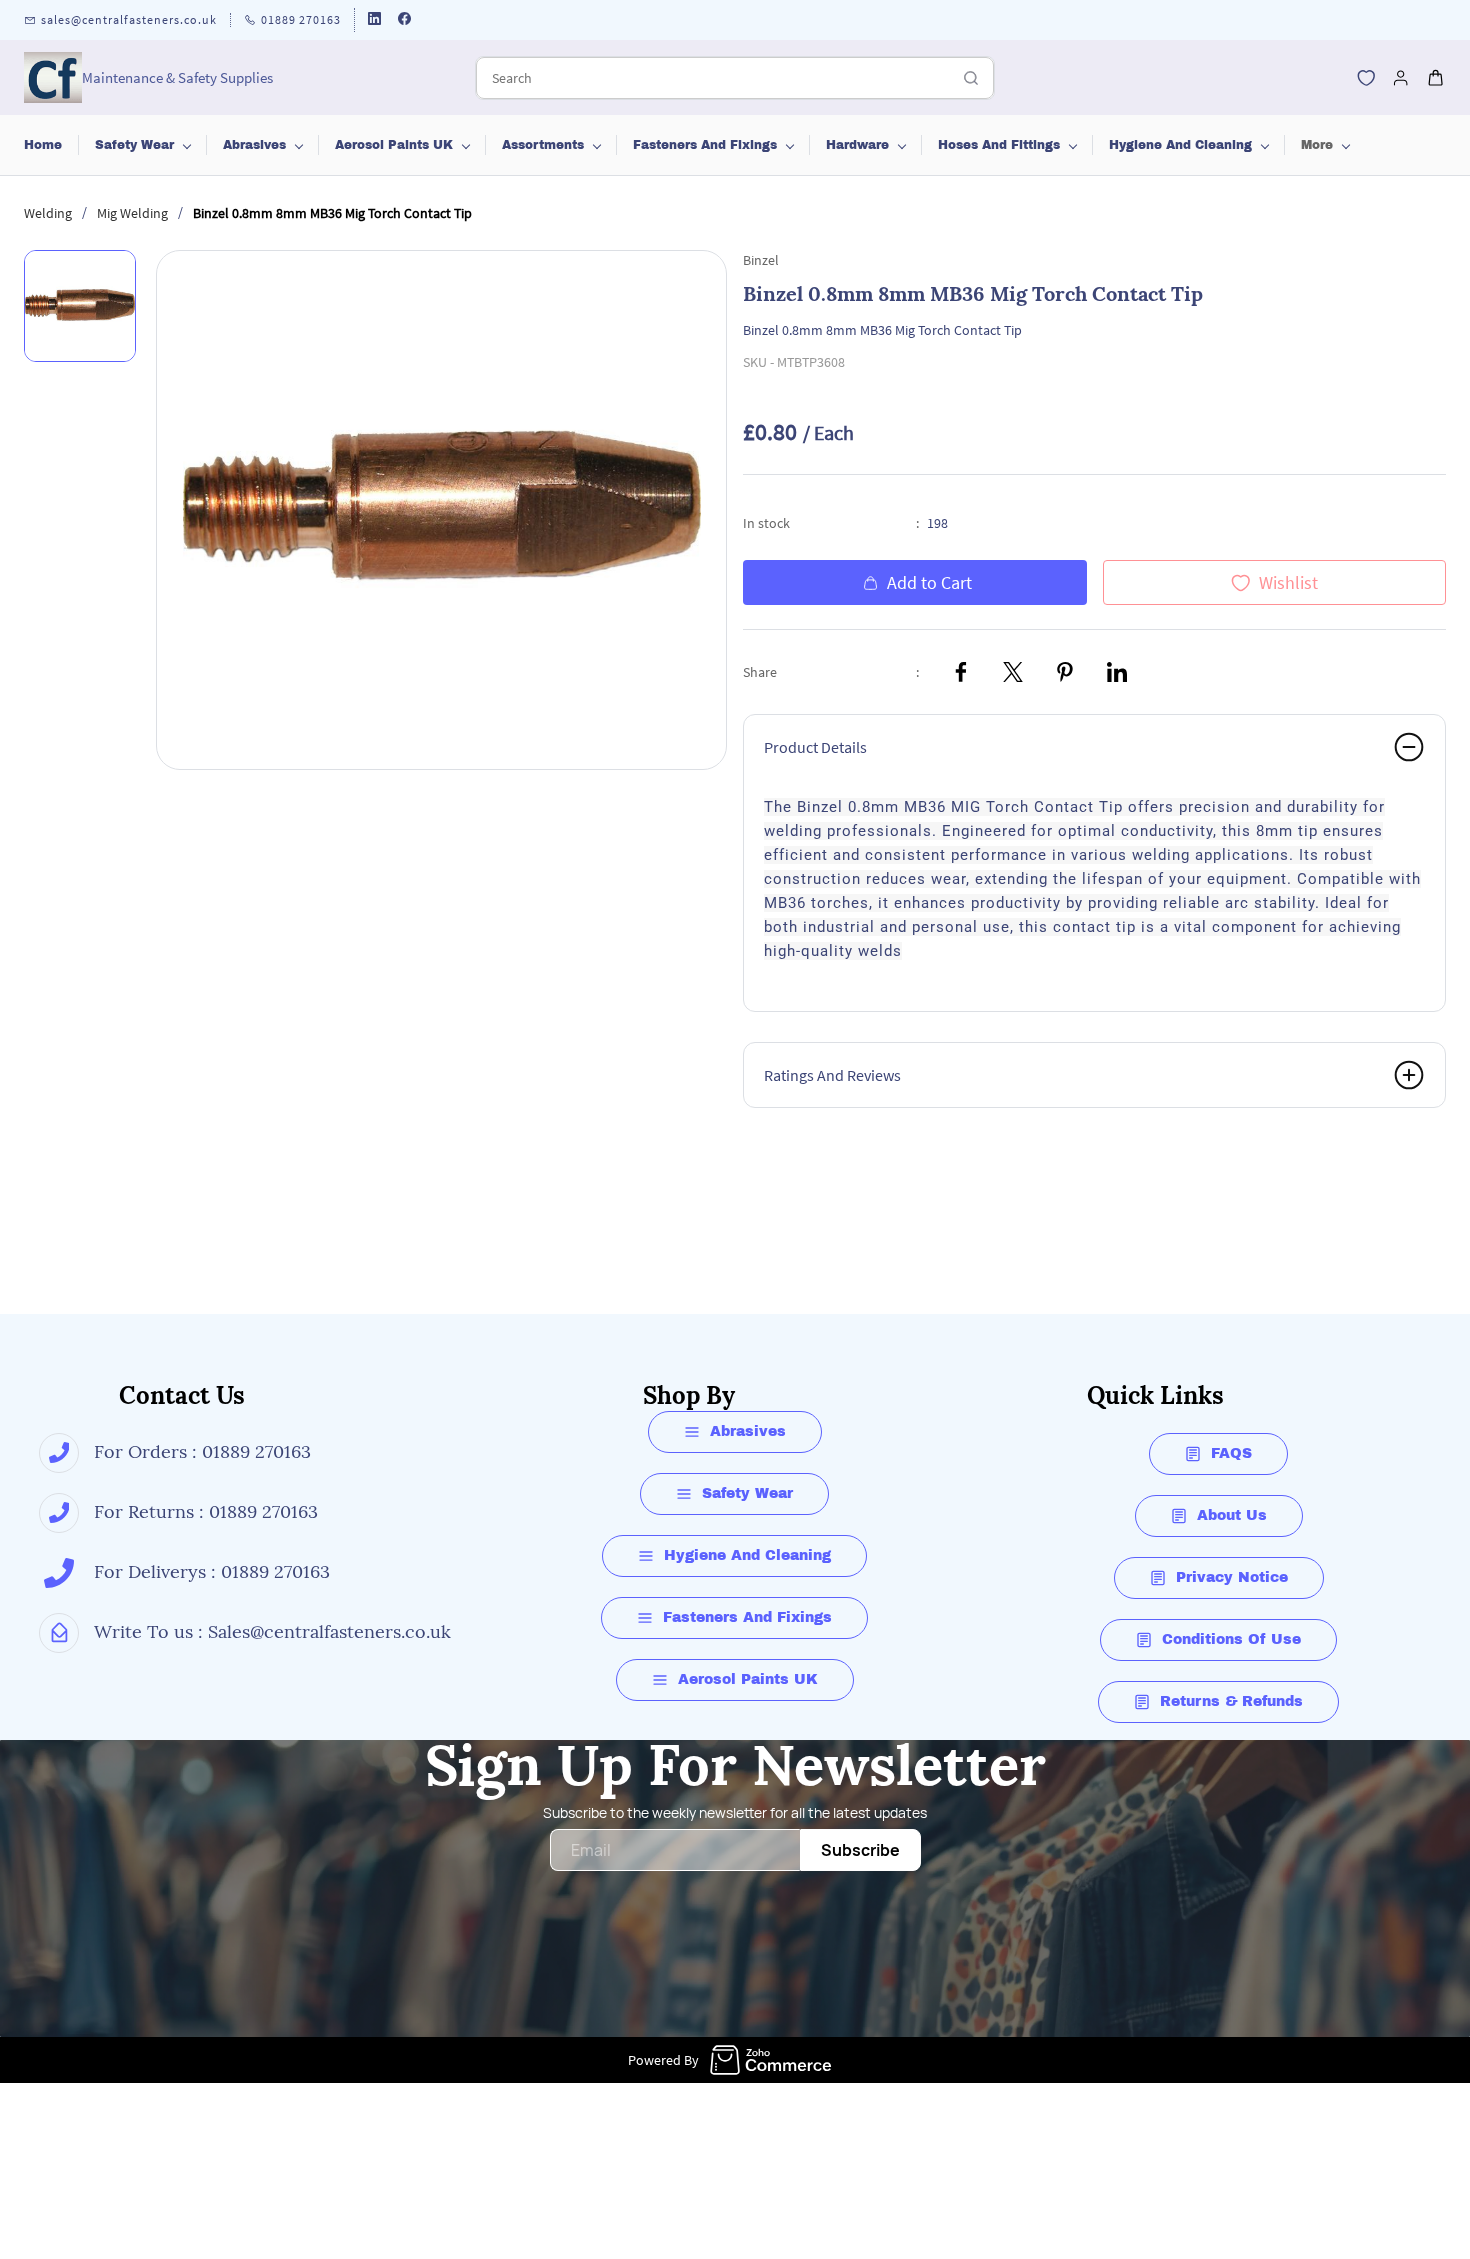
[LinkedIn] (1117, 672)
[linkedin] (374, 20)
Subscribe (860, 1850)
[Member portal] (1401, 78)
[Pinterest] (1065, 672)
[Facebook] (961, 672)
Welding (48, 213)
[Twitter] (1013, 672)
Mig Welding (132, 213)
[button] (1366, 78)
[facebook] (404, 20)
